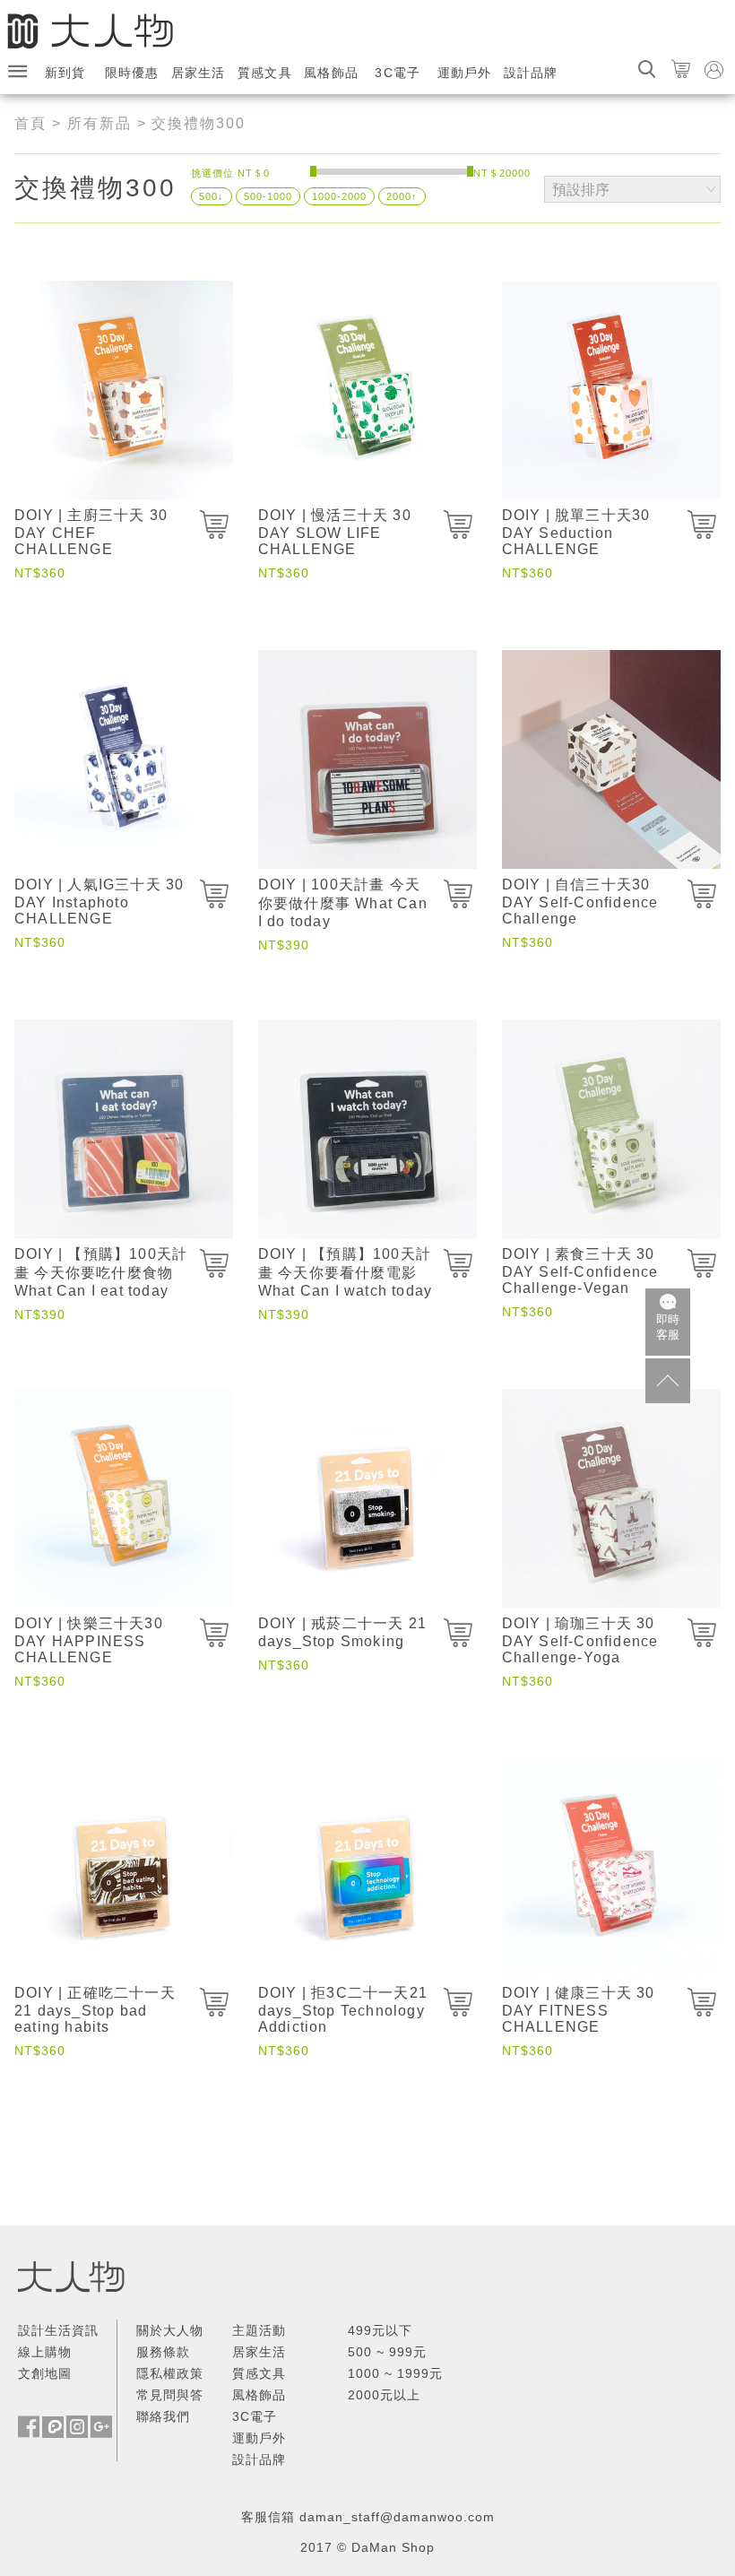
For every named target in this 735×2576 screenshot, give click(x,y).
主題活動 (259, 2330)
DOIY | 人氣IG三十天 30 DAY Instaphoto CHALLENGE (99, 902)
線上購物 (45, 2352)
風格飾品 (331, 73)
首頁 (30, 123)
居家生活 (199, 73)
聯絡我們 (163, 2416)
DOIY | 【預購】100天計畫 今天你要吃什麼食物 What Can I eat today (101, 1272)
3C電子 (398, 73)
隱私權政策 (170, 2373)
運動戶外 (465, 73)
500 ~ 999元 (387, 2352)
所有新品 (99, 123)
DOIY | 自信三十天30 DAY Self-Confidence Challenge (580, 902)
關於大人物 (170, 2330)
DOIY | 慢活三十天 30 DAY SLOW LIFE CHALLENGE (335, 532)
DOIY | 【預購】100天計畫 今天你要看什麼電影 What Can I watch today (345, 1272)
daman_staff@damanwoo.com (397, 2517)
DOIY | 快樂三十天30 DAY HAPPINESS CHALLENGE (89, 1640)
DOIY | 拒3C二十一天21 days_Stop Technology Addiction (343, 2010)
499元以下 (380, 2330)
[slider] (313, 171)
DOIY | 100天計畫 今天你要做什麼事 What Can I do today (343, 903)
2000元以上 (384, 2395)
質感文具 (265, 73)
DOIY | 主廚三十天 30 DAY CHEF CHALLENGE (91, 532)
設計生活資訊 (58, 2330)
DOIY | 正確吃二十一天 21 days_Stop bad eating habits (95, 2010)
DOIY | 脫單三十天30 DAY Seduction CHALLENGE (576, 532)
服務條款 (163, 2352)
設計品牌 (531, 73)
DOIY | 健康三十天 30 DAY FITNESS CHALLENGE (579, 2010)
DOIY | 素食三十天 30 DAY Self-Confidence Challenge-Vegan (580, 1271)
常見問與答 (170, 2395)
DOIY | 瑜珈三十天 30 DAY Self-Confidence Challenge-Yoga (580, 1640)
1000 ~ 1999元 (395, 2373)
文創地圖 (45, 2373)
